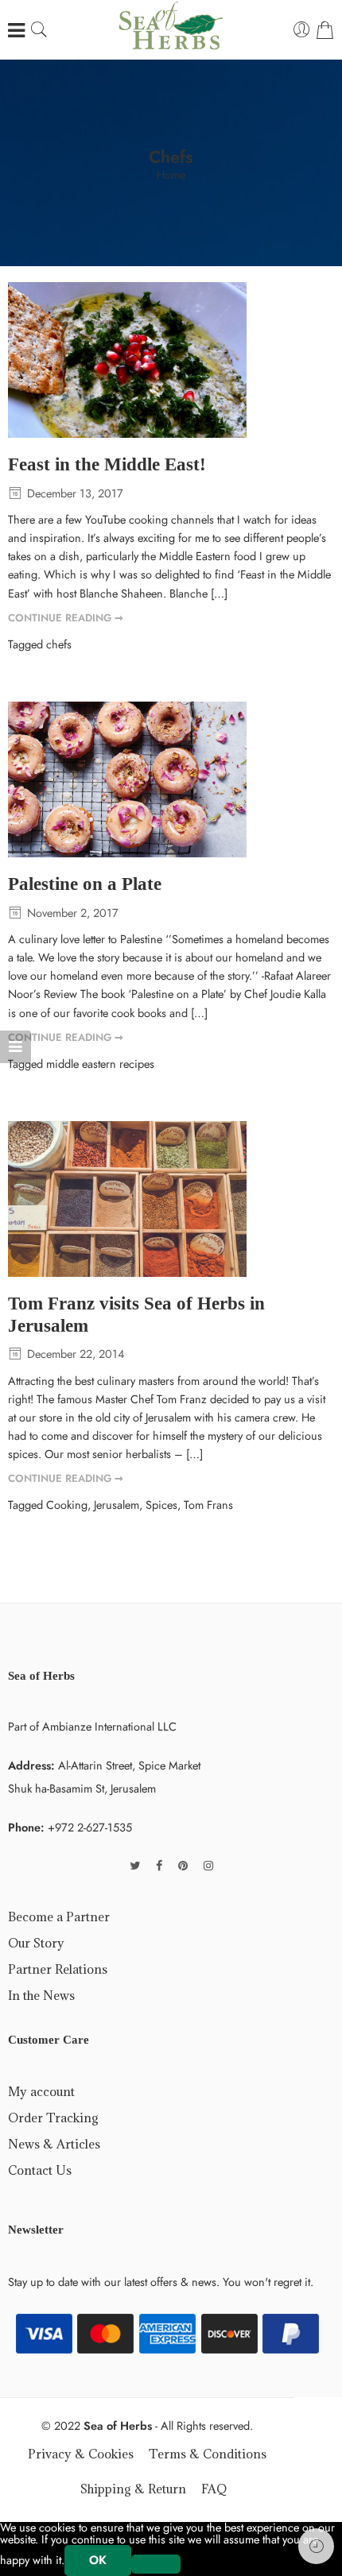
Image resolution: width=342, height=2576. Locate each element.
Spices (161, 1505)
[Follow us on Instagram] (208, 1865)
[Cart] (325, 30)
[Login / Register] (302, 30)
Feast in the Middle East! (107, 464)
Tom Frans (208, 1505)
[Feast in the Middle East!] (171, 360)
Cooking (67, 1505)
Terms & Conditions (208, 2454)
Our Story (36, 1943)
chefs (59, 644)
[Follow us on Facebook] (159, 1865)
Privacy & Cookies (81, 2454)
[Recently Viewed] (316, 2546)
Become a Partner (59, 1917)
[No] (156, 2564)
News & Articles (54, 2144)
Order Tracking (53, 2118)
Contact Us (40, 2170)
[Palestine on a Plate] (171, 779)
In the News (41, 1995)
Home (171, 175)
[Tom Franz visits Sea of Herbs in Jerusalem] (171, 1199)
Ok (98, 2560)
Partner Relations (58, 1969)
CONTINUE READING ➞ (66, 618)
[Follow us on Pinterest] (183, 1865)
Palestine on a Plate (85, 884)
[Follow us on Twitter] (135, 1865)
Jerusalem (117, 1505)
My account (41, 2091)
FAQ (214, 2489)
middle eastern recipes (100, 1064)
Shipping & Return (133, 2489)
